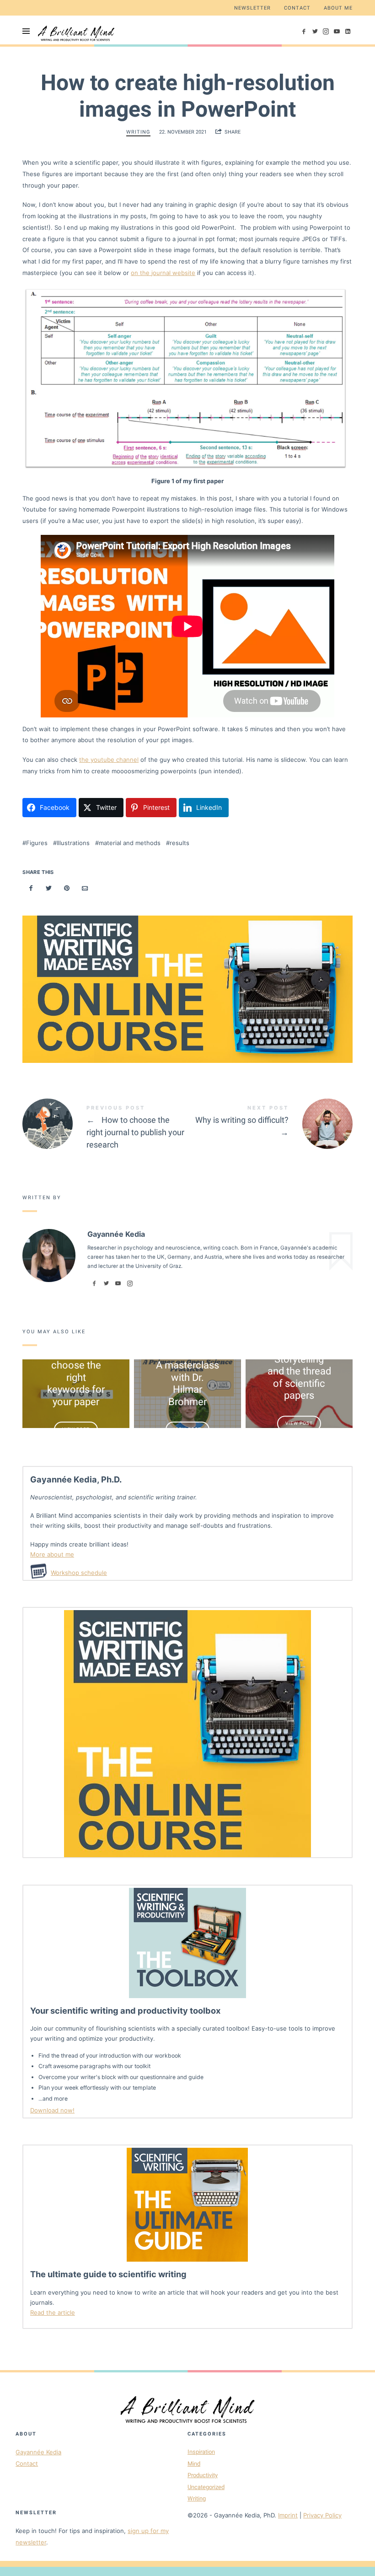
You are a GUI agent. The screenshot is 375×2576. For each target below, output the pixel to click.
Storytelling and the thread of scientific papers (299, 1377)
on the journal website (163, 273)
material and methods (130, 843)
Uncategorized (206, 2487)
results (179, 843)
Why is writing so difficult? (270, 1124)
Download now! (52, 2110)
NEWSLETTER (252, 8)
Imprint (288, 2515)
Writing (138, 132)
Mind (194, 2464)
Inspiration (201, 2452)
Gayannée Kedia (38, 2452)
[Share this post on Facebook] (31, 888)
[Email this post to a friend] (85, 888)
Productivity (203, 2475)
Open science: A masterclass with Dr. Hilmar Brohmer (187, 1377)
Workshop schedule (79, 1573)
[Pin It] (67, 888)
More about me (52, 1554)
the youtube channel (109, 760)
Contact (27, 2463)
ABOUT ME (338, 8)
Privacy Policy (322, 2515)
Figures (37, 843)
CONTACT (297, 8)
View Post (76, 1429)
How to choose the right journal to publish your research (105, 1129)
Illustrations (73, 843)
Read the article (53, 2312)
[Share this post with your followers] (49, 888)
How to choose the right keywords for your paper (76, 1377)
